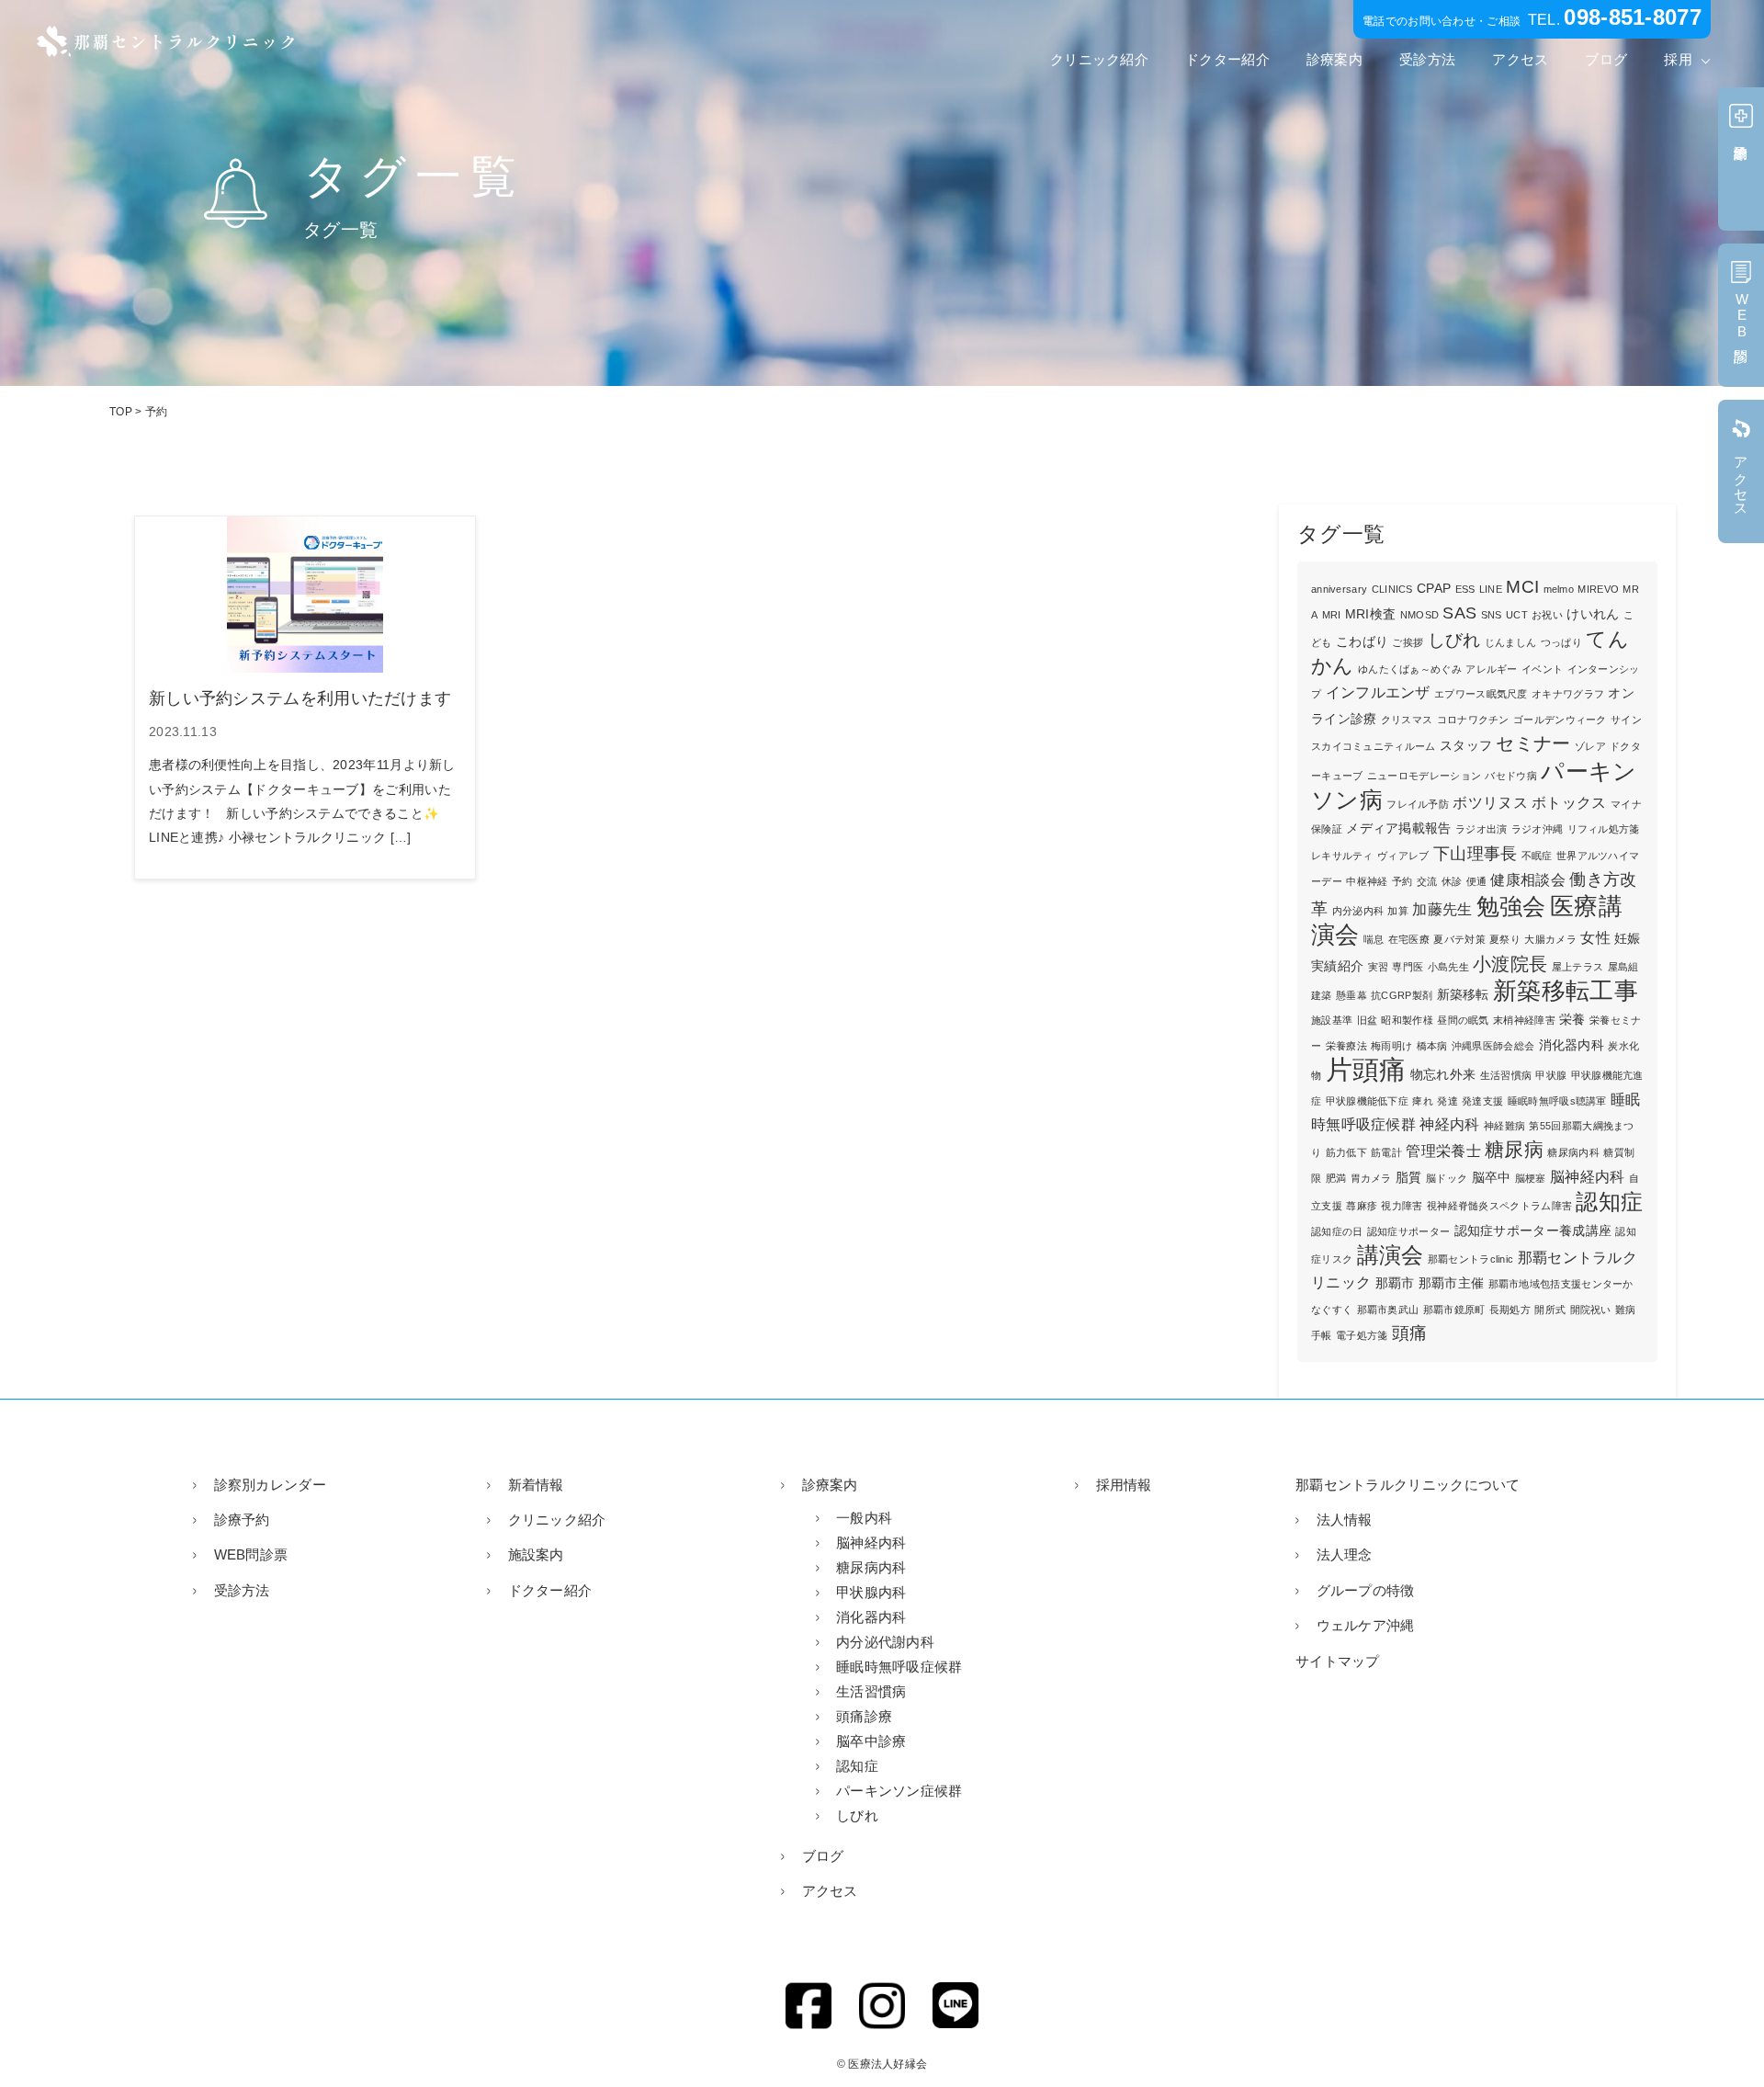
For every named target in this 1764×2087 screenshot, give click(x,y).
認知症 (1609, 1202)
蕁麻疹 (1362, 1206)
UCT (1517, 615)
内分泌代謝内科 (885, 1642)
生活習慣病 (1506, 1075)
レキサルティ (1342, 856)
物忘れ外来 (1443, 1075)
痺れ (1423, 1101)
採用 (1678, 59)
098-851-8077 (1633, 17)
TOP (121, 412)
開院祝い (1591, 1310)
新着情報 (536, 1485)
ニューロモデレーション (1424, 776)
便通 (1477, 881)
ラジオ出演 (1481, 829)
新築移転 (1463, 995)
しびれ (1454, 640)
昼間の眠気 (1463, 1020)
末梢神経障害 (1524, 1020)
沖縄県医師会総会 (1493, 1046)
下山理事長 (1476, 854)
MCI (1522, 587)
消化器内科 (1572, 1045)
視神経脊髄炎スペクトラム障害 (1499, 1206)
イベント (1542, 669)
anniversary (1339, 589)
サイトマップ (1338, 1661)
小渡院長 (1510, 964)
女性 (1595, 938)
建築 (1322, 995)
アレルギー (1492, 669)
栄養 (1572, 1020)
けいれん (1593, 614)
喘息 (1374, 939)
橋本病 (1432, 1046)
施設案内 (536, 1554)
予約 (1402, 881)
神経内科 (1449, 1124)
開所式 (1550, 1310)
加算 (1398, 911)
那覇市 (1395, 1283)
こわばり (1362, 642)
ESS (1465, 589)
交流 (1427, 881)
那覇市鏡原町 (1454, 1310)
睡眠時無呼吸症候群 (899, 1667)
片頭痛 (1366, 1069)
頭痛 (1410, 1333)
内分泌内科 (1358, 911)
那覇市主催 (1452, 1283)
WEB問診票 (251, 1554)
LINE (1491, 589)
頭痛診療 (864, 1716)
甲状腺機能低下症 (1367, 1101)
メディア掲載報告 (1398, 828)
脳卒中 (1492, 1178)
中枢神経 (1367, 881)
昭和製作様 (1407, 1020)
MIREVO (1598, 589)
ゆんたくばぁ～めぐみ (1410, 669)
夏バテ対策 (1459, 939)
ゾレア (1590, 746)
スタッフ (1466, 746)
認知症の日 (1337, 1231)
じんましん (1511, 642)
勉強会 (1511, 906)
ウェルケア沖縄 (1366, 1625)
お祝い (1547, 615)
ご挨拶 (1408, 642)
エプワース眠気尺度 (1481, 694)
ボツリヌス (1490, 803)
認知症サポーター (1408, 1231)
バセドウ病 (1511, 776)
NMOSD (1420, 615)
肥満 (1336, 1178)
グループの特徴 (1366, 1590)
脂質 (1409, 1178)
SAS (1459, 613)
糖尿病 (1514, 1149)
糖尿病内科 (1573, 1152)
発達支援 (1482, 1101)
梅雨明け (1391, 1046)
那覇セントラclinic (1471, 1259)
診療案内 (1334, 59)
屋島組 (1623, 967)
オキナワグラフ (1568, 694)
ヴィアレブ (1403, 856)
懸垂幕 (1351, 995)
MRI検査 (1371, 614)
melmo (1559, 589)
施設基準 (1332, 1020)
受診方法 (1427, 59)
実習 (1379, 967)
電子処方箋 (1362, 1335)
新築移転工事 (1566, 991)
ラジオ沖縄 (1538, 829)
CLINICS (1392, 589)
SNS (1492, 615)
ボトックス (1569, 803)
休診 (1452, 881)
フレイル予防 (1418, 804)
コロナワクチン (1473, 720)
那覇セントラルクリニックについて (1408, 1485)
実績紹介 (1337, 966)
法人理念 (1345, 1554)
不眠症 (1537, 856)
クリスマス (1407, 720)
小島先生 (1448, 967)
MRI (1332, 615)
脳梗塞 (1531, 1178)
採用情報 (1124, 1485)
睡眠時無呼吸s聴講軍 (1557, 1101)
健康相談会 (1528, 880)
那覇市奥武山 (1388, 1310)
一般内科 (864, 1518)
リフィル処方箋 (1604, 829)
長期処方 (1510, 1310)
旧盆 (1368, 1020)
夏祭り (1505, 939)
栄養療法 (1346, 1046)
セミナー (1533, 743)
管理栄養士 (1443, 1151)
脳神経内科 (1588, 1177)
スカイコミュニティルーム (1374, 746)
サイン (1626, 720)
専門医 (1408, 967)
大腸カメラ (1550, 939)
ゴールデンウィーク (1560, 720)
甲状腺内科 (871, 1592)
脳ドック (1447, 1178)
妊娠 (1628, 939)
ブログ (1606, 59)
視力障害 (1402, 1206)
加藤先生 (1442, 909)
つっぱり (1561, 642)
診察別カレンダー (270, 1485)
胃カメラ (1371, 1178)
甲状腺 (1551, 1075)
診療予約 (242, 1520)
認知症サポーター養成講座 (1533, 1231)
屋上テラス (1578, 967)
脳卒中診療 (871, 1741)
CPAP (1434, 589)
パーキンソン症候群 (899, 1791)
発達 (1447, 1101)
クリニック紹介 (1099, 59)
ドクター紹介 (1227, 59)
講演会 (1391, 1255)
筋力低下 (1346, 1152)
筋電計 (1386, 1152)
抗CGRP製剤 (1402, 995)
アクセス (1520, 59)
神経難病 (1504, 1126)
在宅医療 (1409, 939)
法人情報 (1345, 1520)
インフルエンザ (1378, 692)
